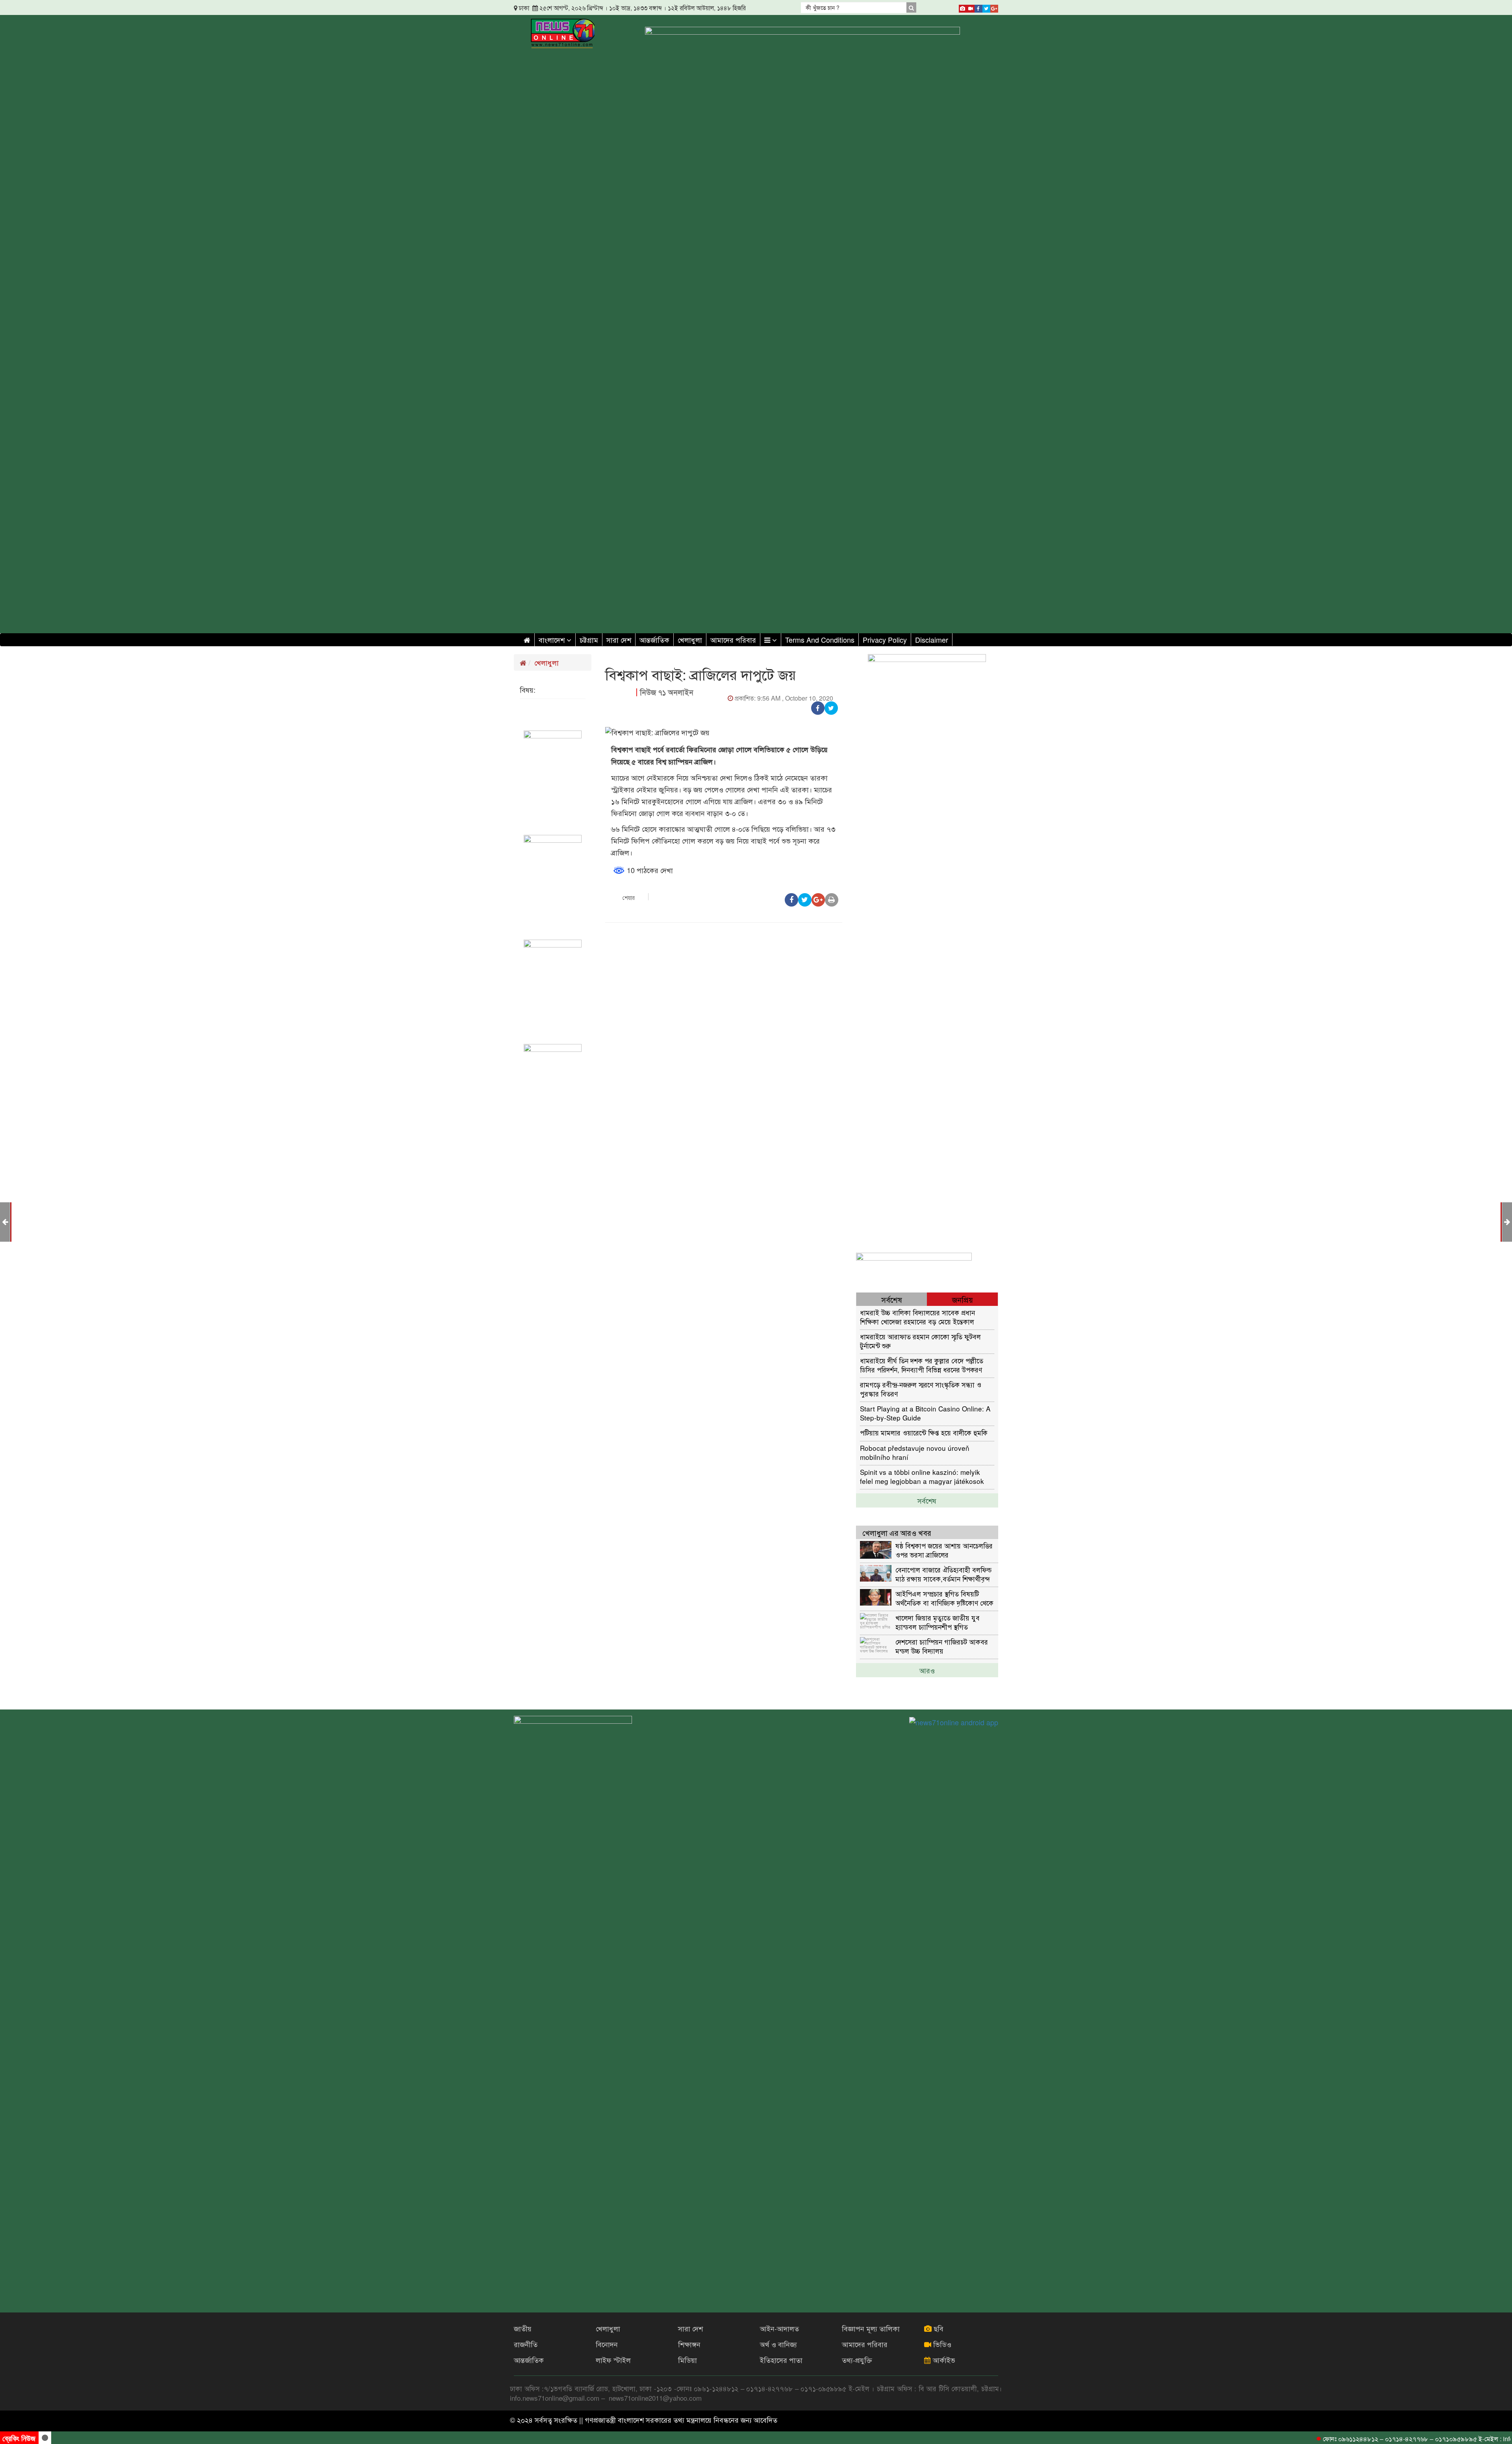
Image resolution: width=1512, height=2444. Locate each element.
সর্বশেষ (927, 1500)
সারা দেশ (619, 640)
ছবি (938, 2328)
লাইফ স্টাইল (613, 2360)
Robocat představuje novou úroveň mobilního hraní (915, 1452)
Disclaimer (932, 640)
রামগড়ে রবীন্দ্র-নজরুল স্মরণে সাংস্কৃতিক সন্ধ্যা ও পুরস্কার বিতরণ (921, 1389)
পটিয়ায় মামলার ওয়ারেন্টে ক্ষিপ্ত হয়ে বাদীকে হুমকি (924, 1432)
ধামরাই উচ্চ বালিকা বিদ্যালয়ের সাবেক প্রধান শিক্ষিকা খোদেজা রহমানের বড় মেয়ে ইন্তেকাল (917, 1317)
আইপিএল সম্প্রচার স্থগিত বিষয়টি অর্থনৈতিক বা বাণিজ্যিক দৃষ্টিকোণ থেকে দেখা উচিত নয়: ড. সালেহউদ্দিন (944, 1598)
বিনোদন (607, 2344)
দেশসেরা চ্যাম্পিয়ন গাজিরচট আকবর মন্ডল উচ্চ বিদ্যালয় (942, 1646)
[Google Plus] (994, 7)
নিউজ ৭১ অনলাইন (667, 692)
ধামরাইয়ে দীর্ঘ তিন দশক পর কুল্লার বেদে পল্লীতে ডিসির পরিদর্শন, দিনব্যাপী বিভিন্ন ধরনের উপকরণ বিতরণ (922, 1365)
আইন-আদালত (779, 2328)
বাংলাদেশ (553, 640)
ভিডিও (941, 2344)
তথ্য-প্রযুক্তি (857, 2360)
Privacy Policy (885, 640)
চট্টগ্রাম (589, 640)
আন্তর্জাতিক (654, 640)
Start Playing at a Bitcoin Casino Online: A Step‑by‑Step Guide (925, 1413)
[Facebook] (978, 7)
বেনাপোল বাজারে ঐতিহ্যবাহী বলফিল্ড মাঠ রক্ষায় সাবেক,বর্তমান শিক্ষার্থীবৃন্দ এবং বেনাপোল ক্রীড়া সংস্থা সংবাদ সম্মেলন (943, 1574)
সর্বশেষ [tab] (892, 1299)
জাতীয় (523, 2328)
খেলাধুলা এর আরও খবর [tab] (897, 1533)
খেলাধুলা (690, 640)
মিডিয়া (687, 2360)
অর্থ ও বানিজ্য (778, 2344)
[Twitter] (986, 7)
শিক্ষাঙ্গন (689, 2344)
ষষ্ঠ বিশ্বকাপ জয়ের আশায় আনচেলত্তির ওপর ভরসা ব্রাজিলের (944, 1550)
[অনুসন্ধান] (911, 7)
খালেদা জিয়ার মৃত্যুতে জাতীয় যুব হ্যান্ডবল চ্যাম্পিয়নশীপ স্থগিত (938, 1622)
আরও (927, 1670)
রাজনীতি (526, 2344)
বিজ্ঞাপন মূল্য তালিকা (871, 2328)
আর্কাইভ (943, 2360)
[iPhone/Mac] (963, 7)
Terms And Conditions (820, 640)
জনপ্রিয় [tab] (963, 1299)
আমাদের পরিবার (733, 640)
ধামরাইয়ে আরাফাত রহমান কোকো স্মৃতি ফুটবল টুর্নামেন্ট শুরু (920, 1341)
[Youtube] (971, 7)
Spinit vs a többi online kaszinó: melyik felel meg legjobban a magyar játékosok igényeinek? (922, 1476)
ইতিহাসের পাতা (781, 2360)
